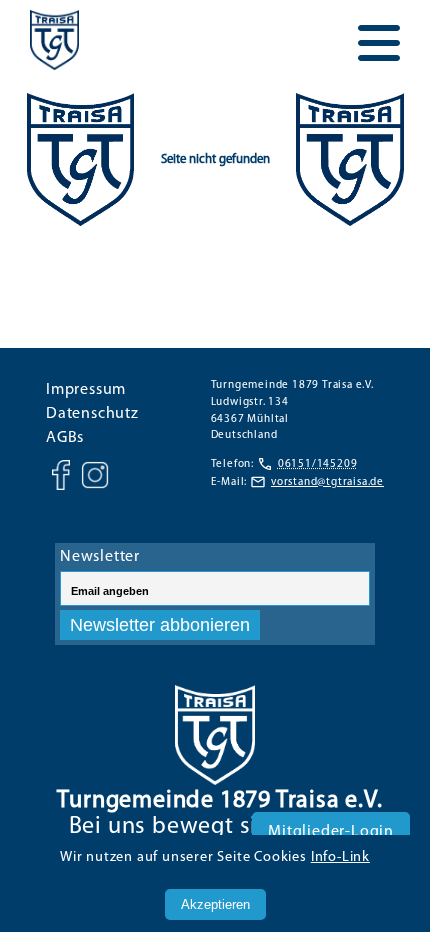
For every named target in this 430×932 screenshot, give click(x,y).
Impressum (86, 390)
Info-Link (340, 857)
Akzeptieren (215, 904)
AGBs (65, 438)
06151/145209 (318, 464)
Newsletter (100, 557)
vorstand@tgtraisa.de (327, 482)
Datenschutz (92, 414)
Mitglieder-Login (331, 832)
